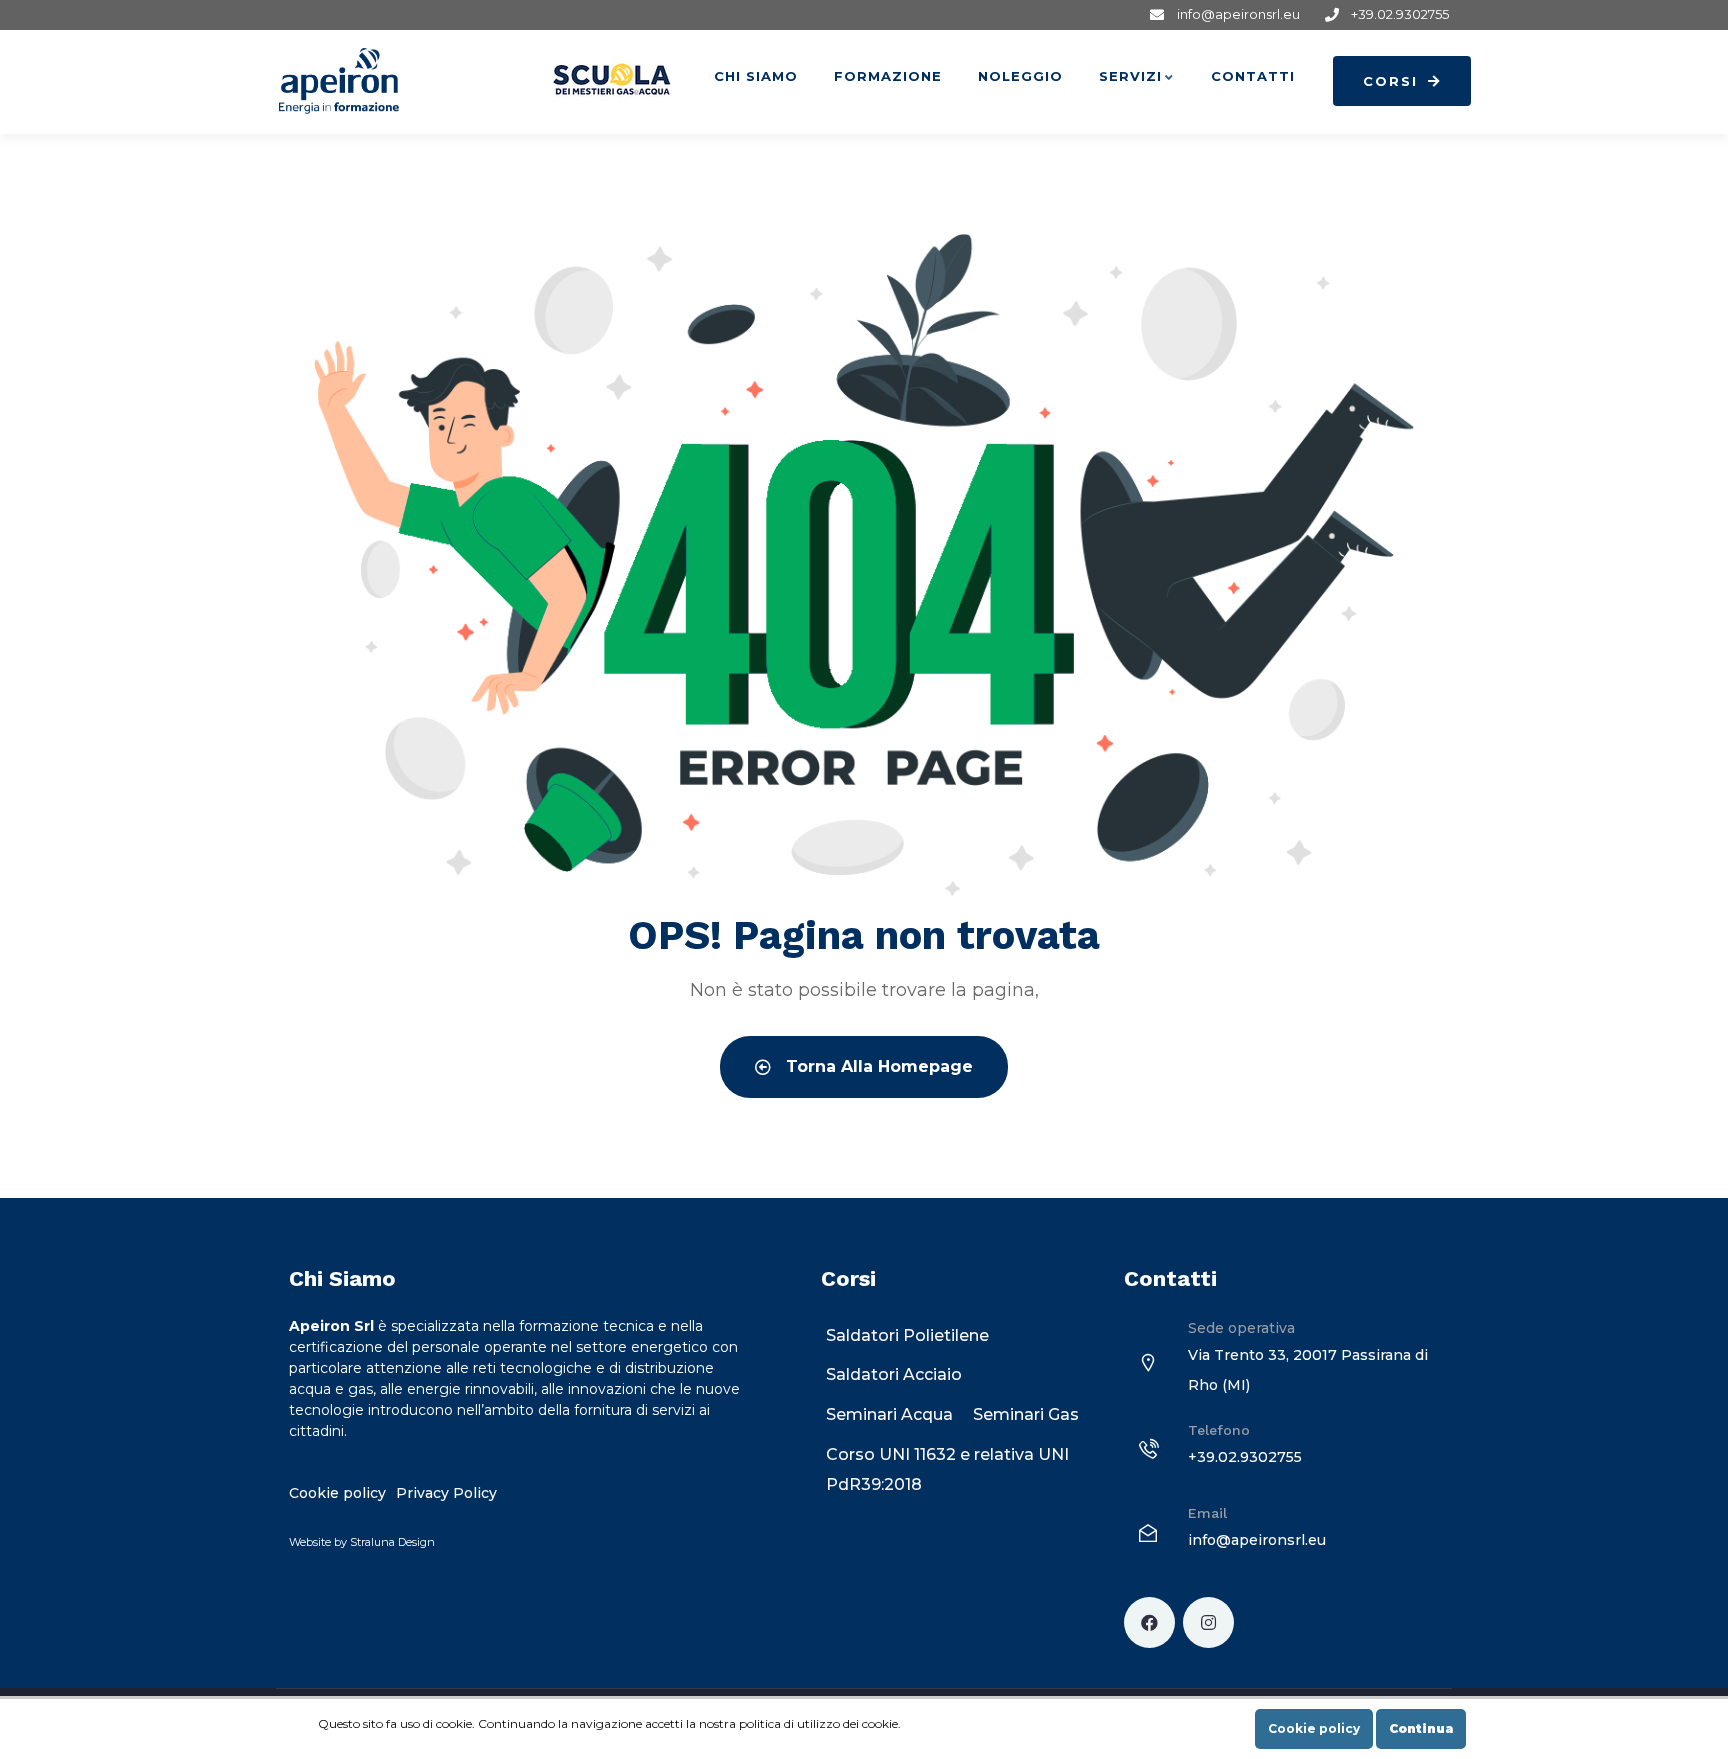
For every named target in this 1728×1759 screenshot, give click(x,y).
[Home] (339, 81)
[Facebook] (1149, 1622)
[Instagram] (1208, 1622)
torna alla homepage (877, 1066)
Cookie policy (1314, 1728)
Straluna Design (392, 1542)
